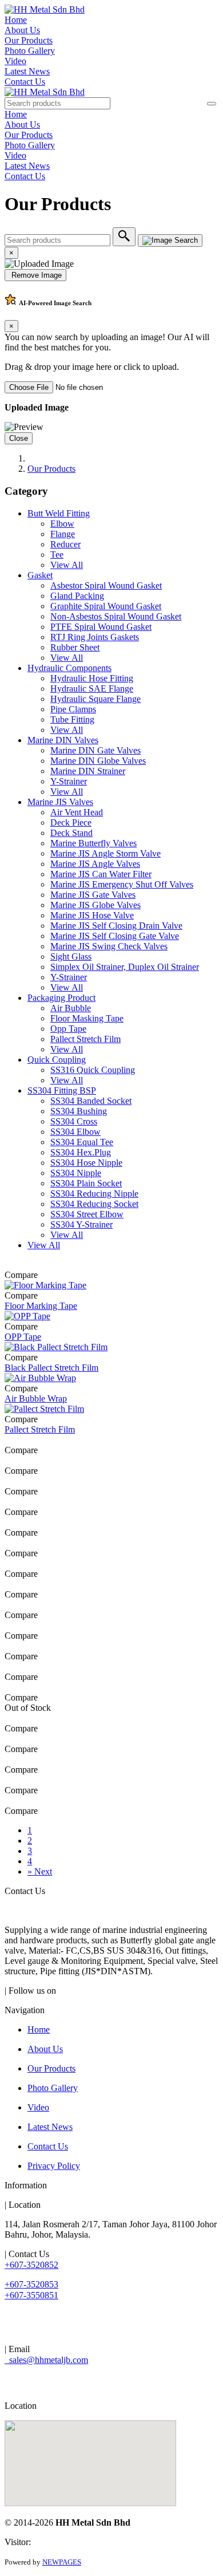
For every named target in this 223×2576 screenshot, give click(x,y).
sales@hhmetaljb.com (46, 2360)
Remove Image (35, 275)
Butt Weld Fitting (59, 513)
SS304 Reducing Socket (94, 1204)
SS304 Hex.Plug (81, 1152)
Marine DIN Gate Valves (95, 750)
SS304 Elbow (75, 1132)
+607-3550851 (31, 2295)
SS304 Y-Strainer (81, 1224)
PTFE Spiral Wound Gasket (101, 627)
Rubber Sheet (75, 647)
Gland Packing (77, 596)
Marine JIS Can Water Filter (101, 874)
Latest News (27, 71)
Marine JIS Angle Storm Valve (105, 853)
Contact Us (25, 82)
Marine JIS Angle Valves (95, 864)
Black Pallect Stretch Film (51, 1368)
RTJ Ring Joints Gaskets (95, 637)
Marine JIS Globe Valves (95, 905)
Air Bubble (71, 1008)
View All (67, 565)
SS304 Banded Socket (91, 1101)
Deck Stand (71, 833)
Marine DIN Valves (63, 740)
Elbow (62, 524)
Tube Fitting (72, 719)
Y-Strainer (69, 781)
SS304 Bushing (79, 1111)
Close (19, 438)
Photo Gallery (30, 51)
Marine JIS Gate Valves (93, 895)
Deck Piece (71, 822)
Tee (57, 555)
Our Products (29, 40)
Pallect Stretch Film (85, 1039)
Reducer (65, 544)
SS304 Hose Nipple (86, 1163)
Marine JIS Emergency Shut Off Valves (122, 884)
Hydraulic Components (69, 668)
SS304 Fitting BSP (62, 1090)
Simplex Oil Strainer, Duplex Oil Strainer (125, 967)
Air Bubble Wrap (36, 1399)
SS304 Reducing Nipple (94, 1194)
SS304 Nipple (76, 1173)
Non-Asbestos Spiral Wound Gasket (116, 616)
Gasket (40, 575)
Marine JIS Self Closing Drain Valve (116, 926)
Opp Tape (68, 1029)
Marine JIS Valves (60, 802)
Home (16, 20)
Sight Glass (71, 956)
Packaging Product (61, 998)
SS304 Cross (74, 1121)
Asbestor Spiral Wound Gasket (106, 585)
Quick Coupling (57, 1060)
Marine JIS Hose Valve (92, 915)
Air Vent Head (77, 812)
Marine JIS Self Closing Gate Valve (115, 936)
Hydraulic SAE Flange (92, 689)
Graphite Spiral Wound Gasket (106, 606)
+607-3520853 (31, 2284)
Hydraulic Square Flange (95, 699)
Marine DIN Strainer (88, 771)
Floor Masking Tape (87, 1018)
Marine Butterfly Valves (93, 843)
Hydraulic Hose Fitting (92, 678)
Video (15, 61)
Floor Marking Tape (41, 1306)
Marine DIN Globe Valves (98, 761)
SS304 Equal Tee (82, 1142)
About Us (22, 30)
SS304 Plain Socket (86, 1183)
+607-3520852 (31, 2265)
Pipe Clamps (73, 709)
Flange (63, 534)
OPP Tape (23, 1337)
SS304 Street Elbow (87, 1214)
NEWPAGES (62, 2562)
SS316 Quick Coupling (93, 1070)
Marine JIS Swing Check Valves (109, 946)
